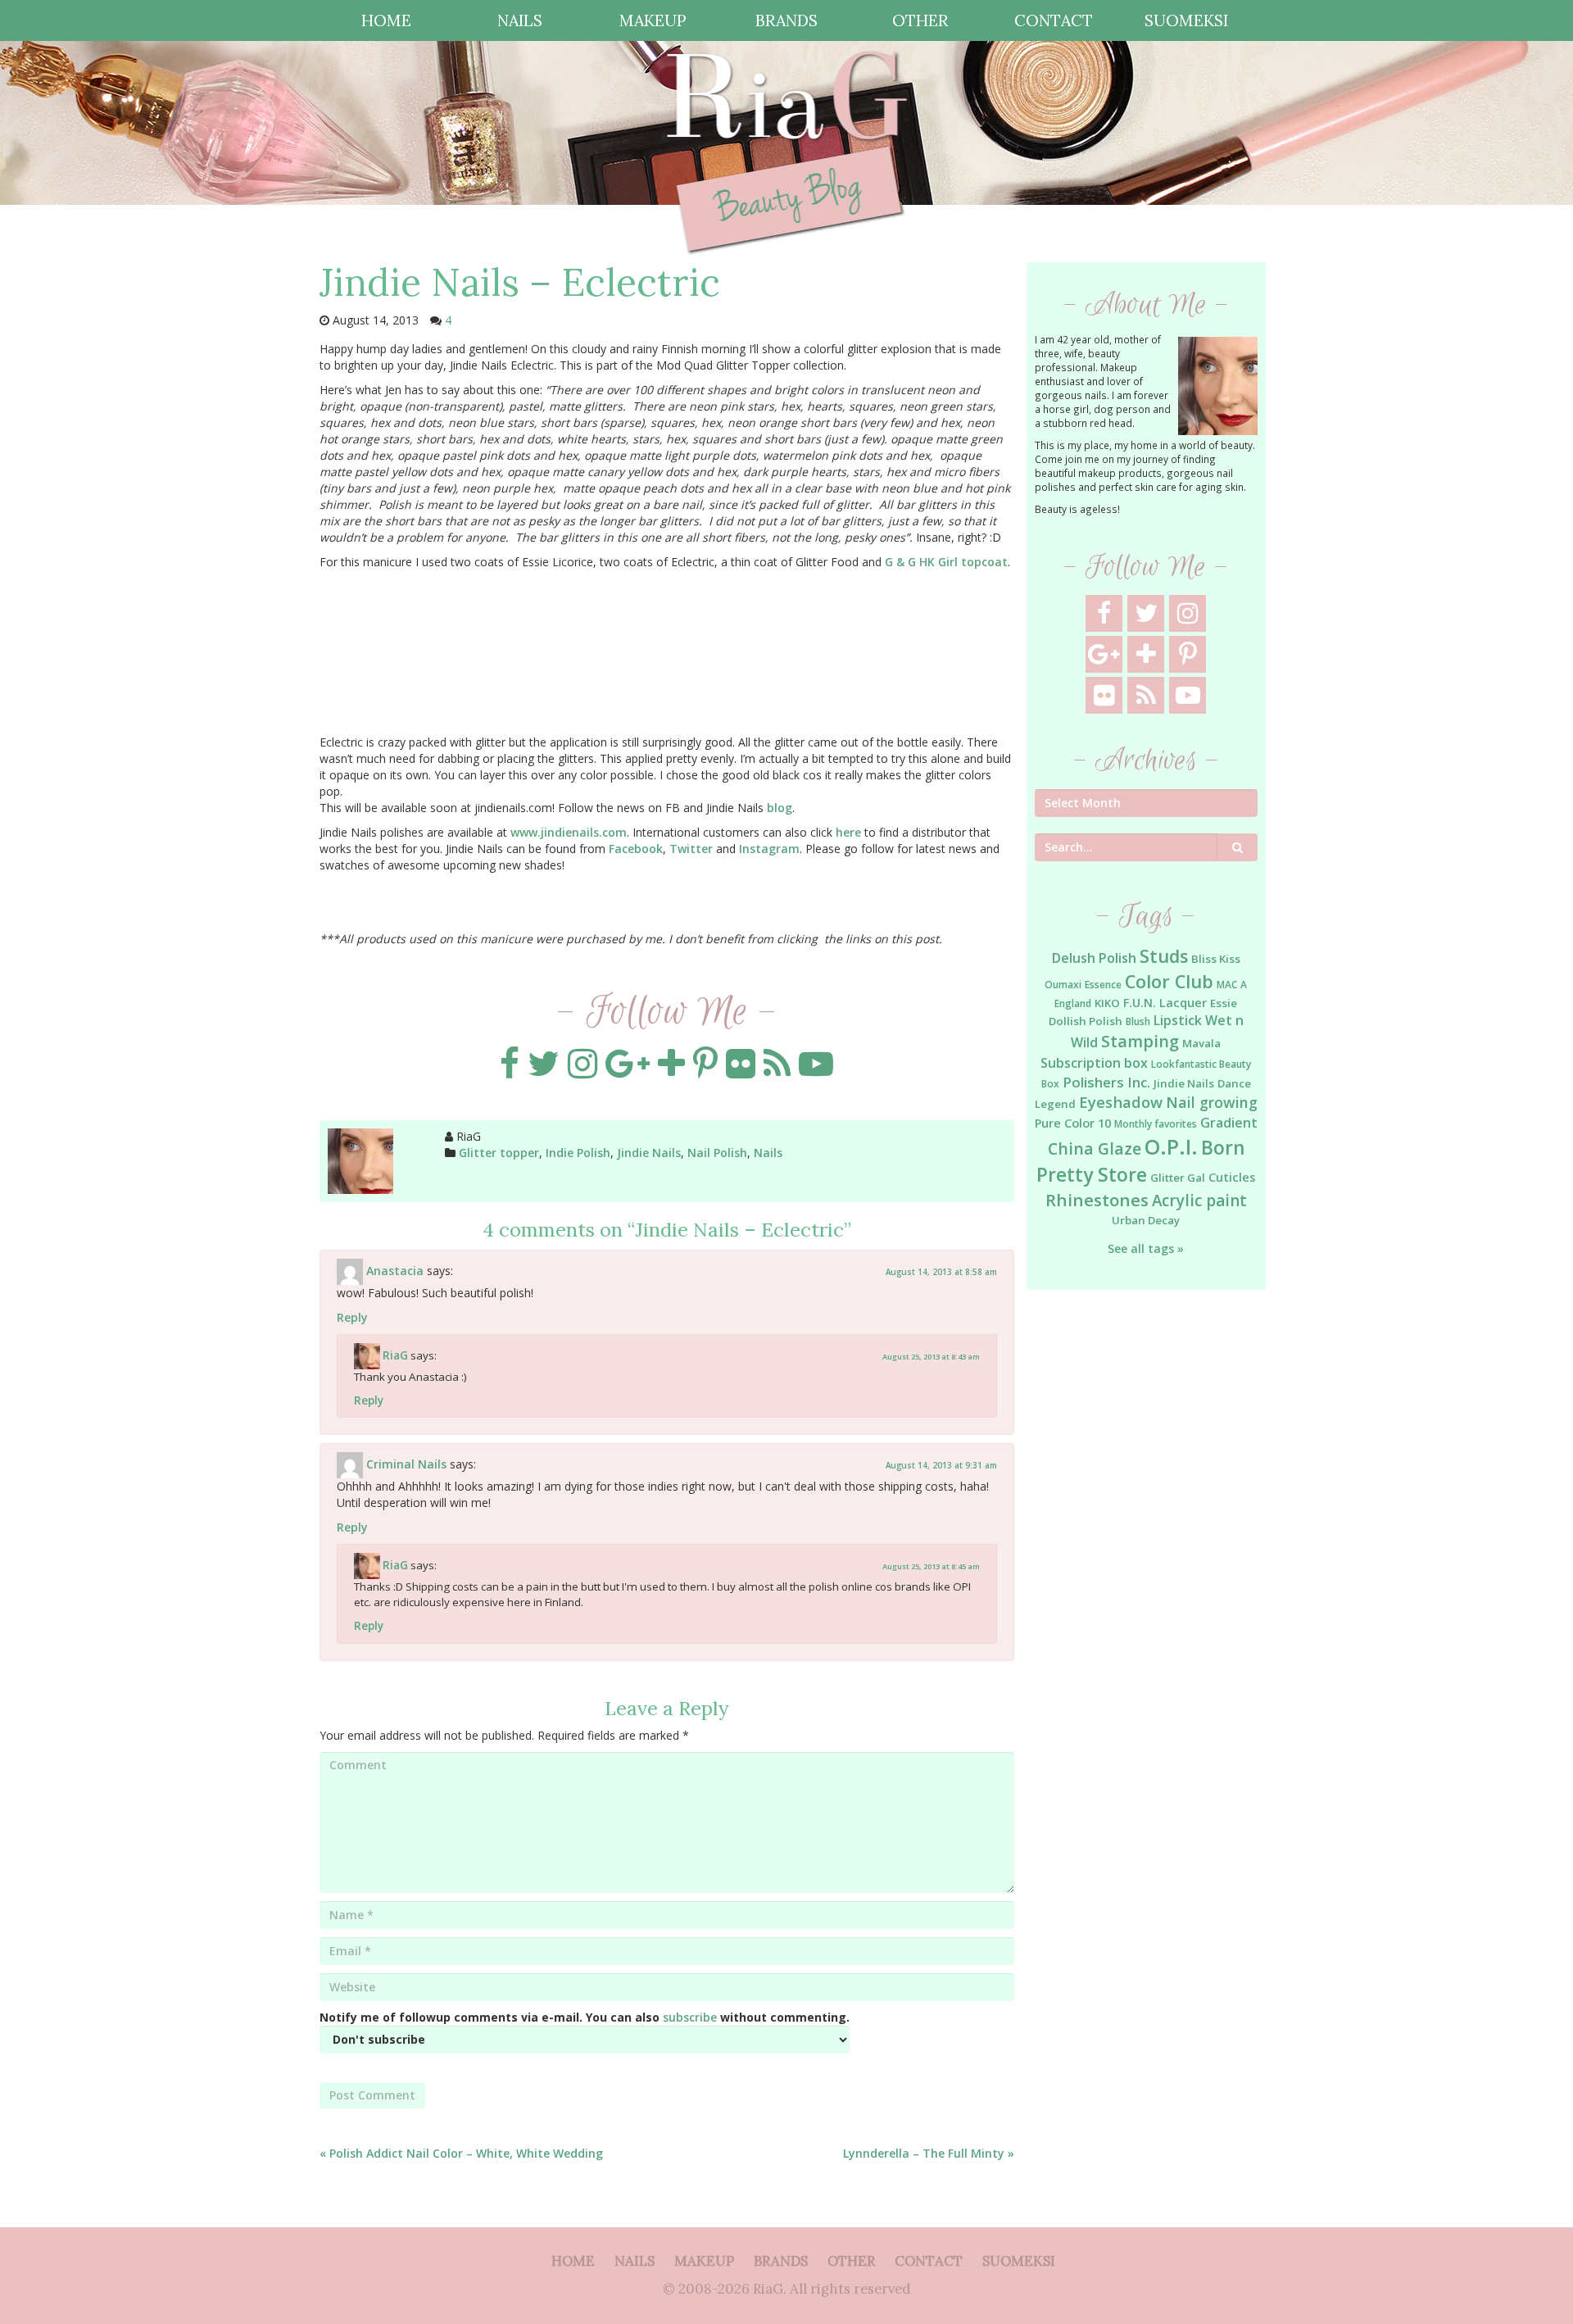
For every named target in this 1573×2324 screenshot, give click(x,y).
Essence (1103, 985)
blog (780, 808)
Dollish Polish (1086, 1021)
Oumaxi (1063, 985)
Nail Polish (717, 1153)
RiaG (395, 1355)
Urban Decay (1146, 1220)
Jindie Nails (649, 1153)
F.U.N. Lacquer (1165, 1003)
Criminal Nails (406, 1464)
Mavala (1201, 1043)
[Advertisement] (1147, 1568)
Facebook (636, 849)
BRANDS (786, 20)
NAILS (520, 20)
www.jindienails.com (569, 832)
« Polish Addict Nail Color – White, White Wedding (461, 2153)
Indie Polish (578, 1153)
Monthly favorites (1156, 1124)
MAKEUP (653, 20)
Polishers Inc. (1106, 1082)
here (848, 832)
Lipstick (1178, 1020)
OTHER (920, 20)
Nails (768, 1153)
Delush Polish (1094, 958)
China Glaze (1095, 1148)
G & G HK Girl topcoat (946, 562)
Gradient (1229, 1123)
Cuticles (1232, 1177)
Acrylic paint (1199, 1201)
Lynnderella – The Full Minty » (929, 2153)
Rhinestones (1097, 1200)
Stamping (1140, 1041)
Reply (352, 1317)
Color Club (1169, 981)
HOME (386, 20)
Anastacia (395, 1270)
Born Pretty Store (1140, 1161)
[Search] (1238, 847)
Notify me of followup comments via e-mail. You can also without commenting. (585, 2017)
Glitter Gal (1178, 1178)
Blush (1138, 1021)
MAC (1227, 985)
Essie (1224, 1003)
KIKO (1107, 1003)
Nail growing (1212, 1102)
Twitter (691, 849)
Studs (1164, 956)
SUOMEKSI (1186, 20)
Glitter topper (499, 1153)
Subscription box (1094, 1063)
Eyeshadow (1121, 1102)
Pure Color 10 (1073, 1123)
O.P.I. (1171, 1146)
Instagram (769, 849)
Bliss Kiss (1216, 959)
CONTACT (1054, 20)
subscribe (690, 2017)
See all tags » (1146, 1248)
